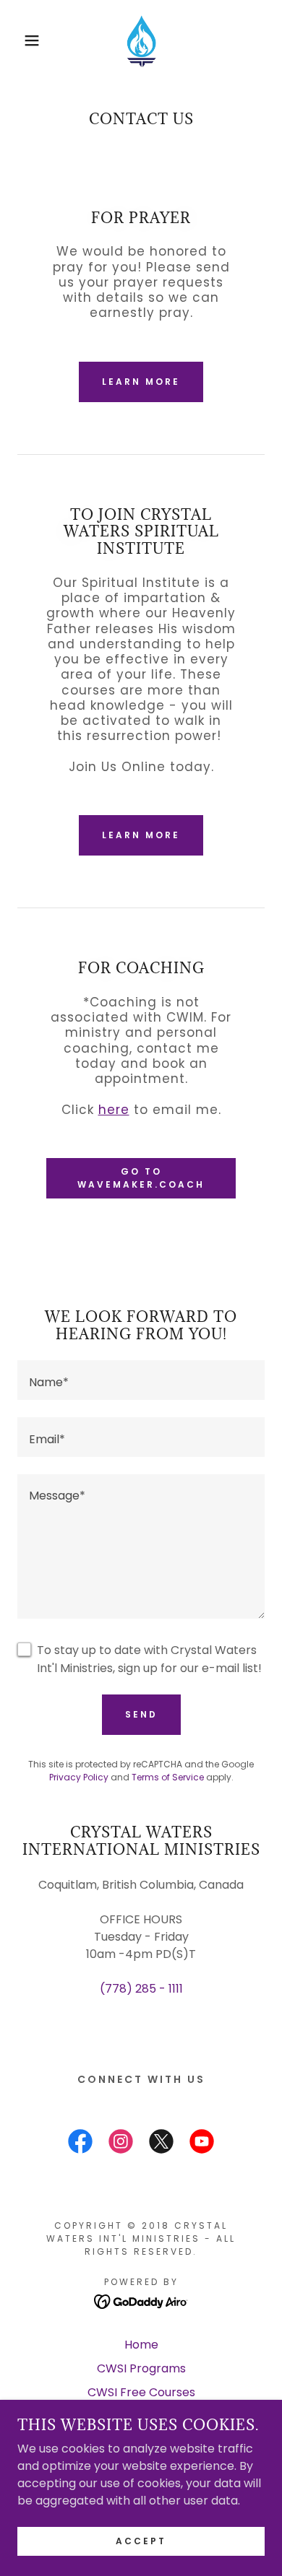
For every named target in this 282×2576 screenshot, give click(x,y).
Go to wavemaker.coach (141, 1178)
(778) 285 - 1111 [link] (141, 1989)
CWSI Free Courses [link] (141, 2392)
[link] (141, 40)
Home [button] (141, 2345)
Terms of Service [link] (168, 1777)
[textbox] (141, 1380)
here (114, 1110)
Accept (141, 2541)
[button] (22, 40)
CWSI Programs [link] (141, 2368)
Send (141, 1714)
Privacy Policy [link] (79, 1777)
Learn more (141, 382)
